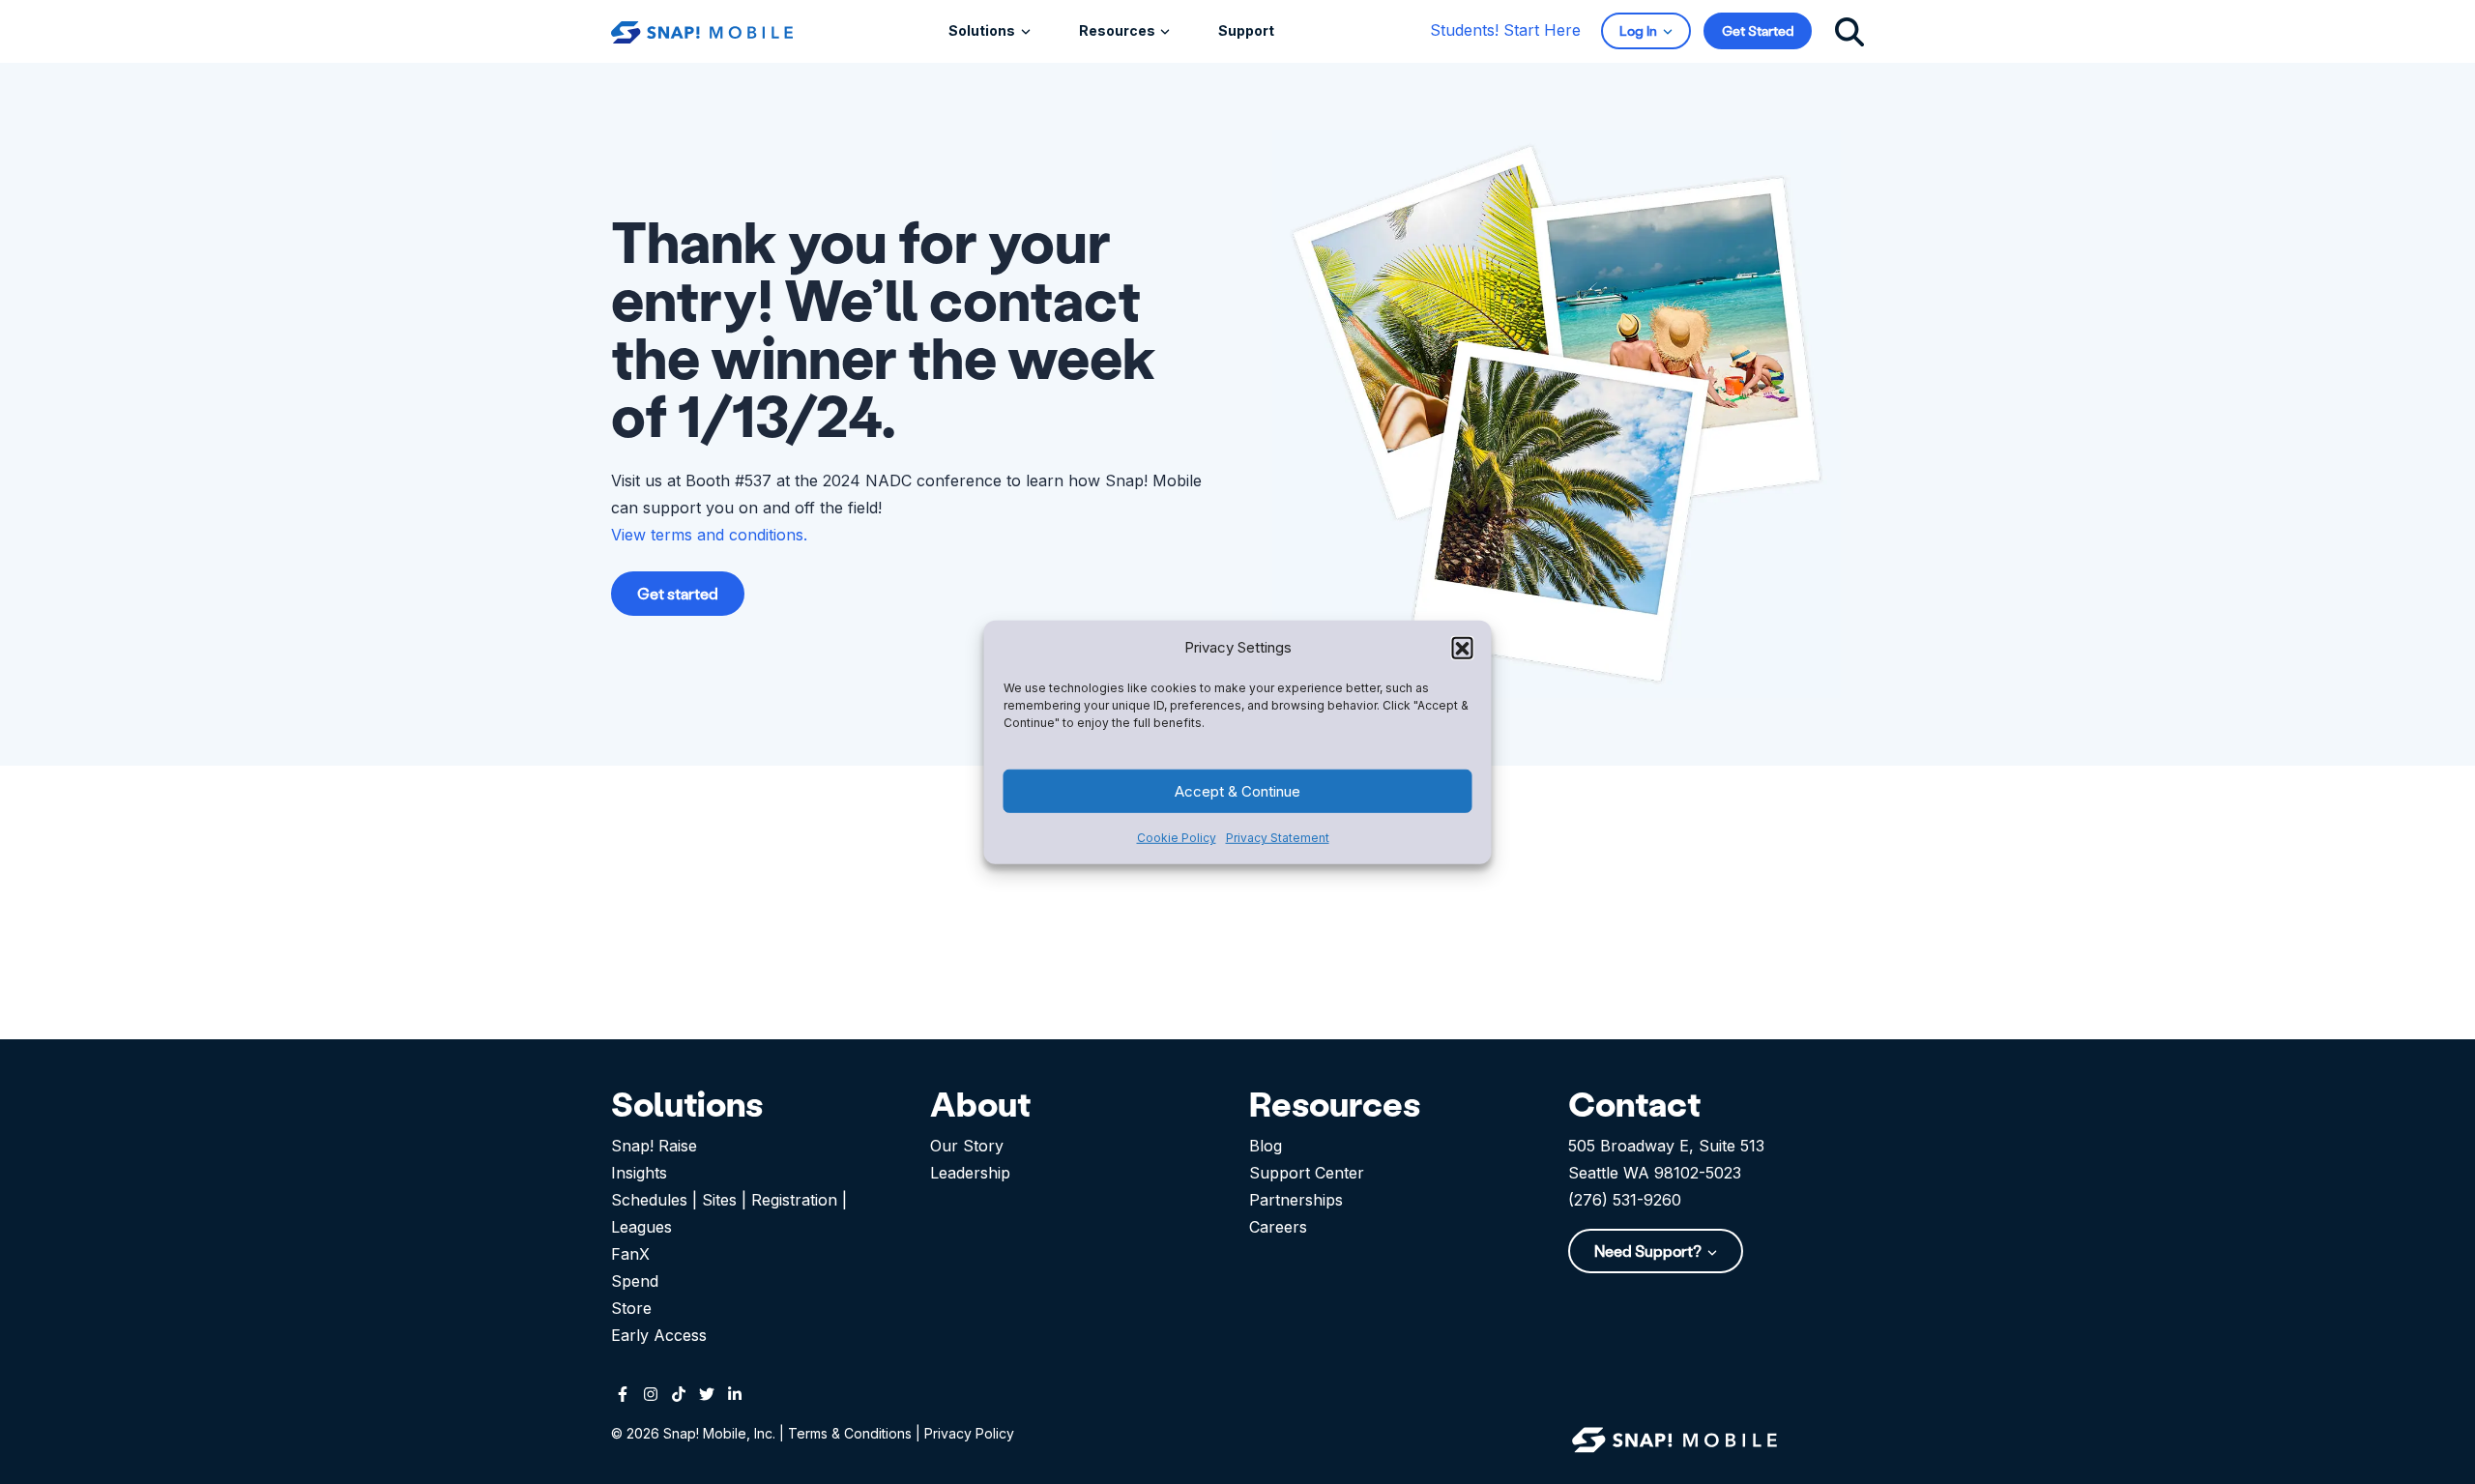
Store (631, 1308)
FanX (630, 1254)
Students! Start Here (1505, 30)
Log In (1640, 30)
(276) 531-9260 (1625, 1200)
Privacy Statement (1278, 838)
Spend (635, 1281)
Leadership (970, 1173)
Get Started (1758, 30)
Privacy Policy (969, 1433)
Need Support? (1649, 1251)
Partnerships (1296, 1200)
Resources (1119, 30)
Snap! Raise (654, 1146)
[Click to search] (1849, 30)
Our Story (967, 1146)
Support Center (1307, 1173)
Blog (1266, 1146)
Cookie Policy (1177, 838)
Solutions (983, 30)
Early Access (659, 1335)
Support (1246, 30)
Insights (639, 1173)
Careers (1278, 1227)
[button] (1463, 647)
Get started (678, 593)
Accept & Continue (1237, 790)
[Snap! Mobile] (702, 30)
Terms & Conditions (850, 1433)
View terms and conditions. (709, 535)
